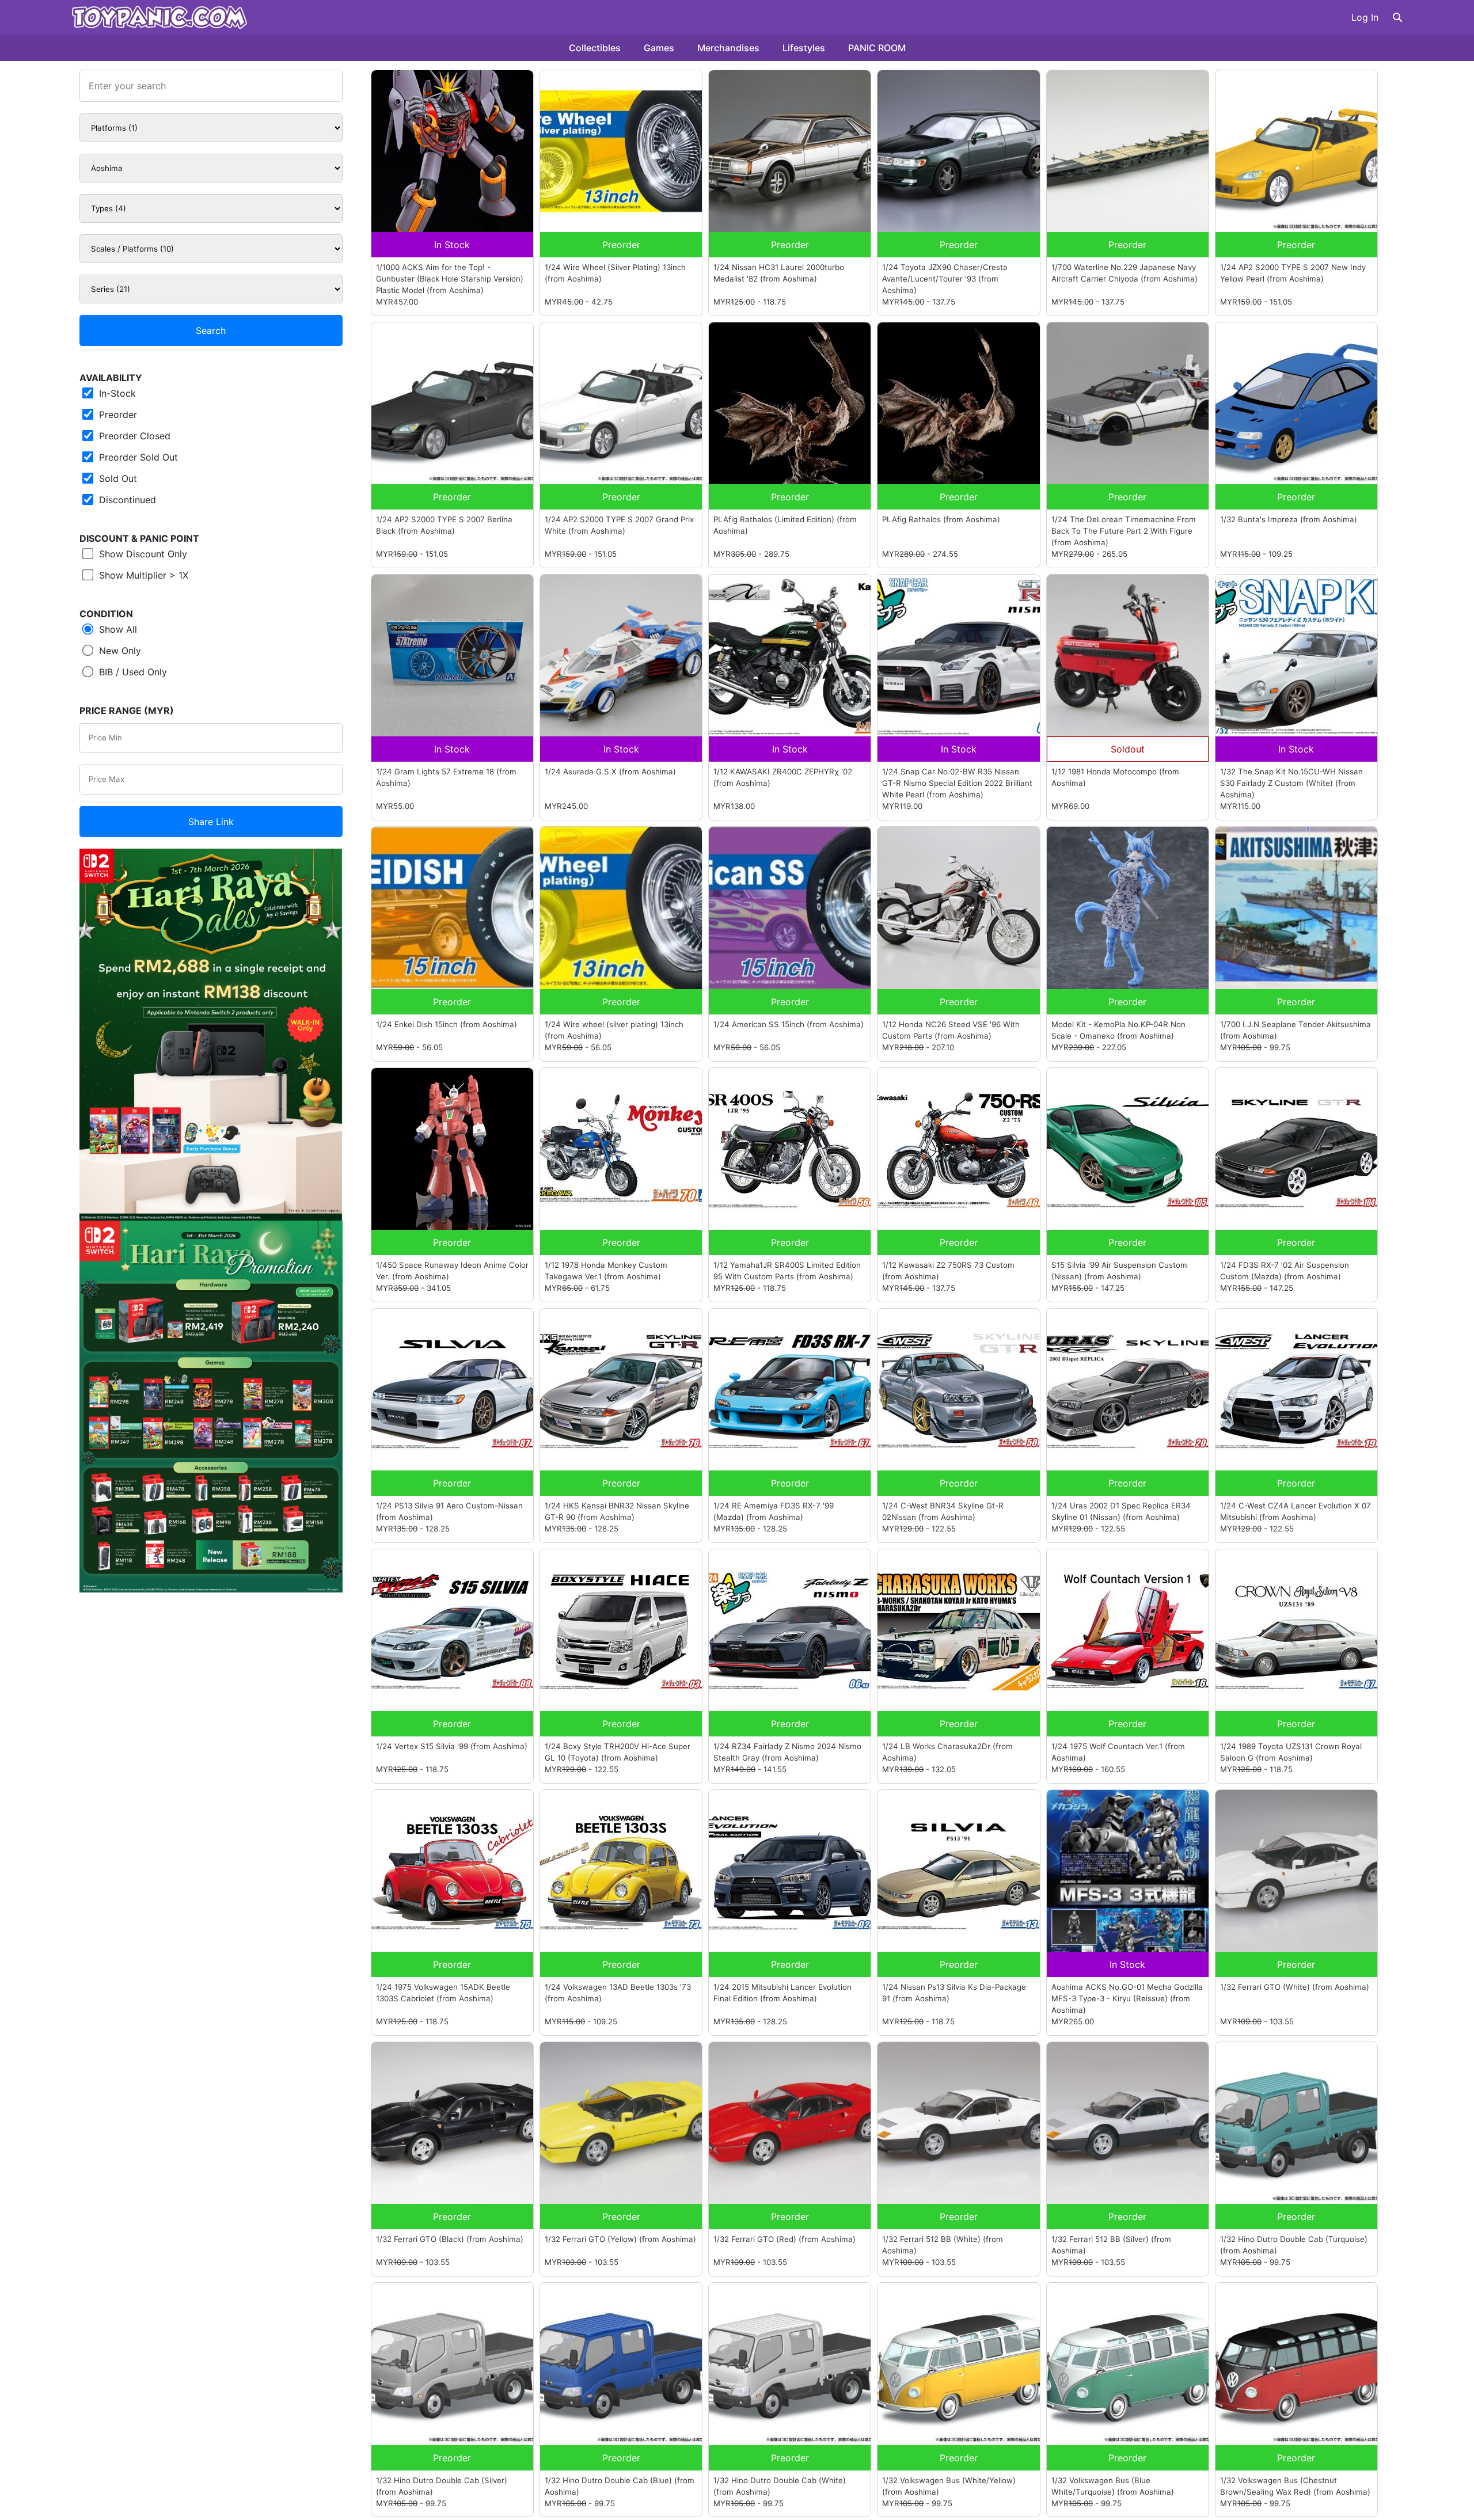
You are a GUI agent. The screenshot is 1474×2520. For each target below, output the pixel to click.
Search (211, 330)
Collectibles (595, 48)
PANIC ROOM (877, 48)
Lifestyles (804, 48)
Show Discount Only (142, 554)
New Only (119, 651)
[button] (1397, 17)
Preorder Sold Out (137, 457)
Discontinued (126, 500)
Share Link (211, 822)
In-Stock (116, 393)
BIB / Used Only (132, 672)
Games (659, 48)
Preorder (117, 415)
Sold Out (117, 478)
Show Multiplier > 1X (142, 575)
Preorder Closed (133, 436)
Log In (1365, 17)
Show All (117, 629)
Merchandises (728, 48)
